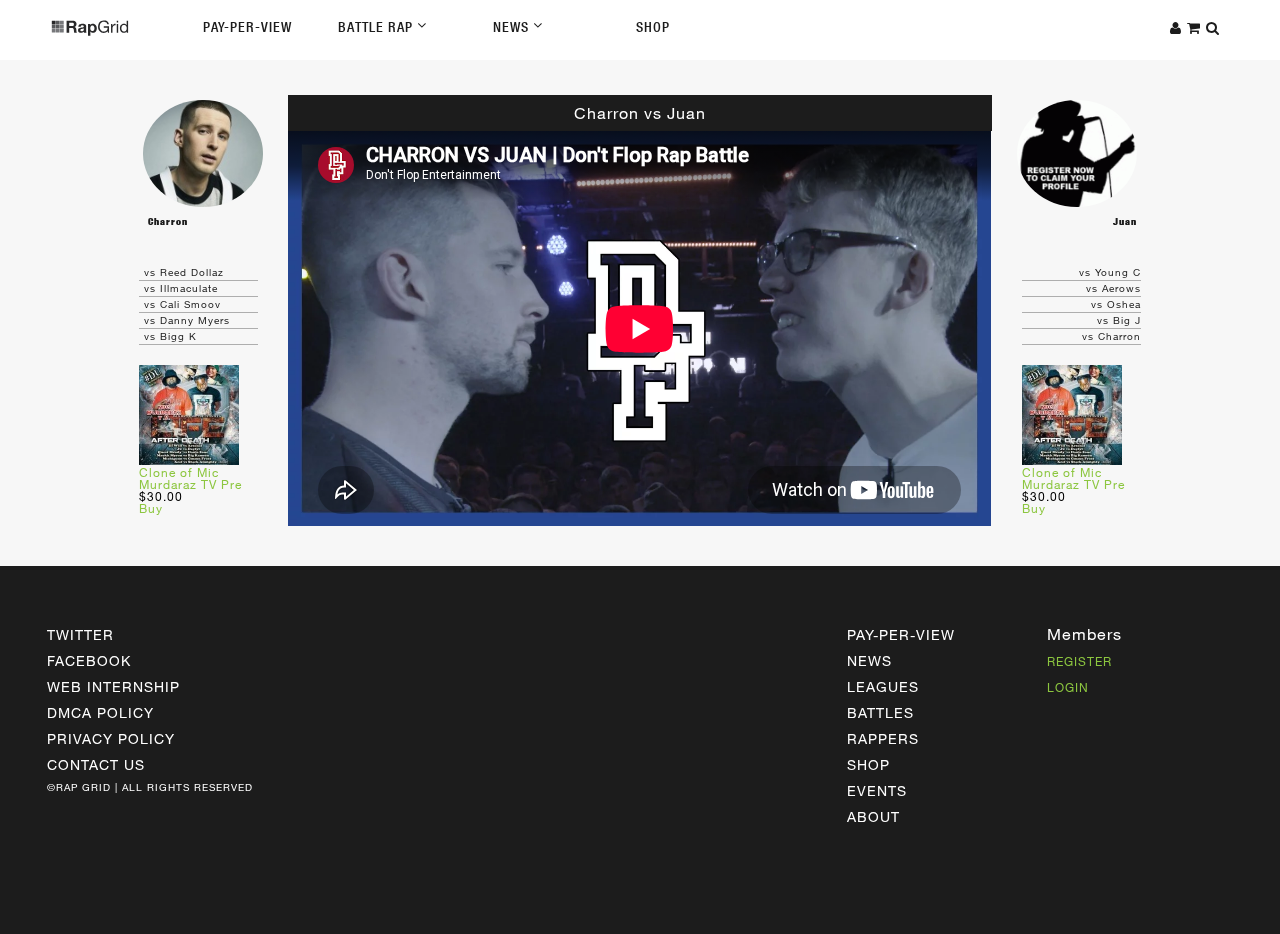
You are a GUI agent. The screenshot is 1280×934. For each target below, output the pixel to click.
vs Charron (1111, 336)
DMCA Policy (100, 712)
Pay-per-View (901, 634)
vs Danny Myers (187, 320)
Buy (151, 508)
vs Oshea (1116, 304)
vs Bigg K (170, 336)
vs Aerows (1113, 288)
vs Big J (1119, 320)
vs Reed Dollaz (184, 272)
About (873, 816)
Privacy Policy (111, 738)
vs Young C (1110, 272)
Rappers (883, 738)
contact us (96, 764)
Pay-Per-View (247, 27)
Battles (880, 712)
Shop (653, 27)
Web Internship (113, 686)
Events (877, 790)
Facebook (89, 660)
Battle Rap (377, 27)
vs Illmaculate (181, 288)
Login (1068, 687)
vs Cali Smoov (182, 304)
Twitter (80, 634)
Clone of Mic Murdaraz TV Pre (190, 478)
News (513, 27)
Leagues (883, 686)
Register (1079, 661)
